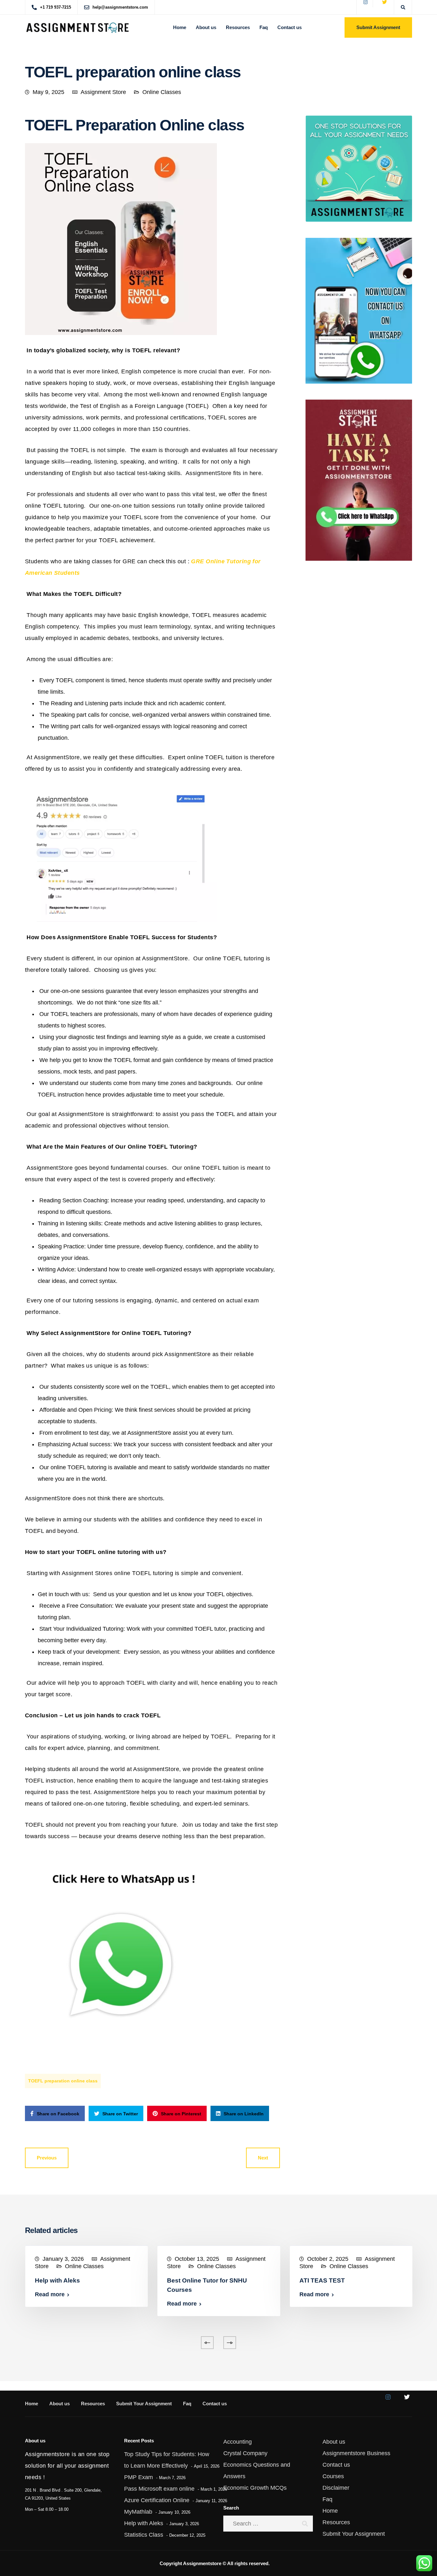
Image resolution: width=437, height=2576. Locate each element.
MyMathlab (138, 2512)
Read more (50, 2294)
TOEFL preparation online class (63, 2081)
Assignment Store (103, 92)
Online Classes (162, 92)
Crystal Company (245, 2453)
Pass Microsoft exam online (159, 2489)
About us (206, 27)
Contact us (290, 27)
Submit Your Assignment (144, 2404)
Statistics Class (144, 2535)
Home (180, 27)
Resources (238, 27)
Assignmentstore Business (356, 2453)
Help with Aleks (57, 2280)
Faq (264, 27)
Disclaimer (336, 2488)
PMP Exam (139, 2477)
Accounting (238, 2442)
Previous (47, 2158)
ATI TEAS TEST (322, 2280)
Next (263, 2158)
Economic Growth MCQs (255, 2488)
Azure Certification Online (157, 2500)
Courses (333, 2476)
